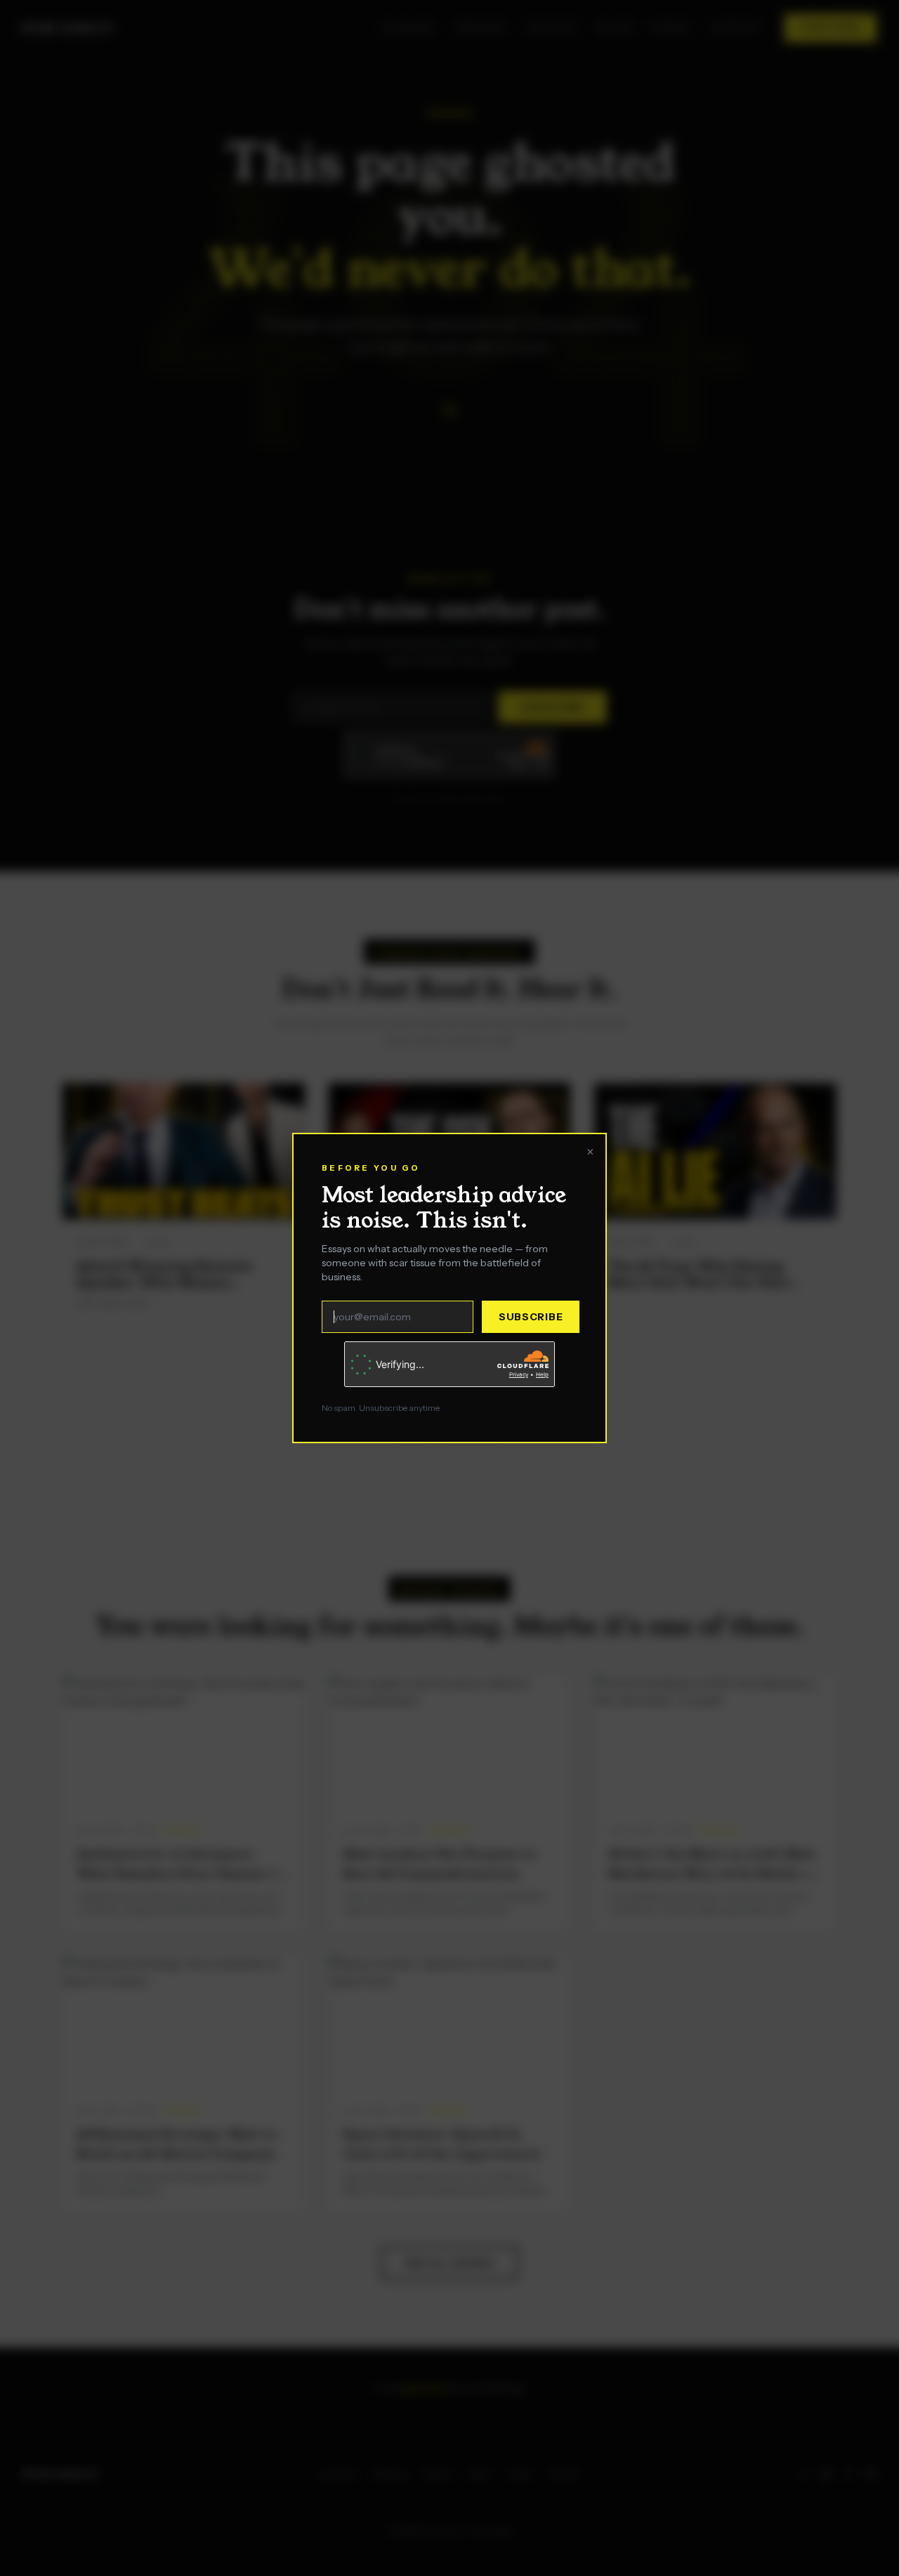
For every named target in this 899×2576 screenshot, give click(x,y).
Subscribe (531, 1317)
